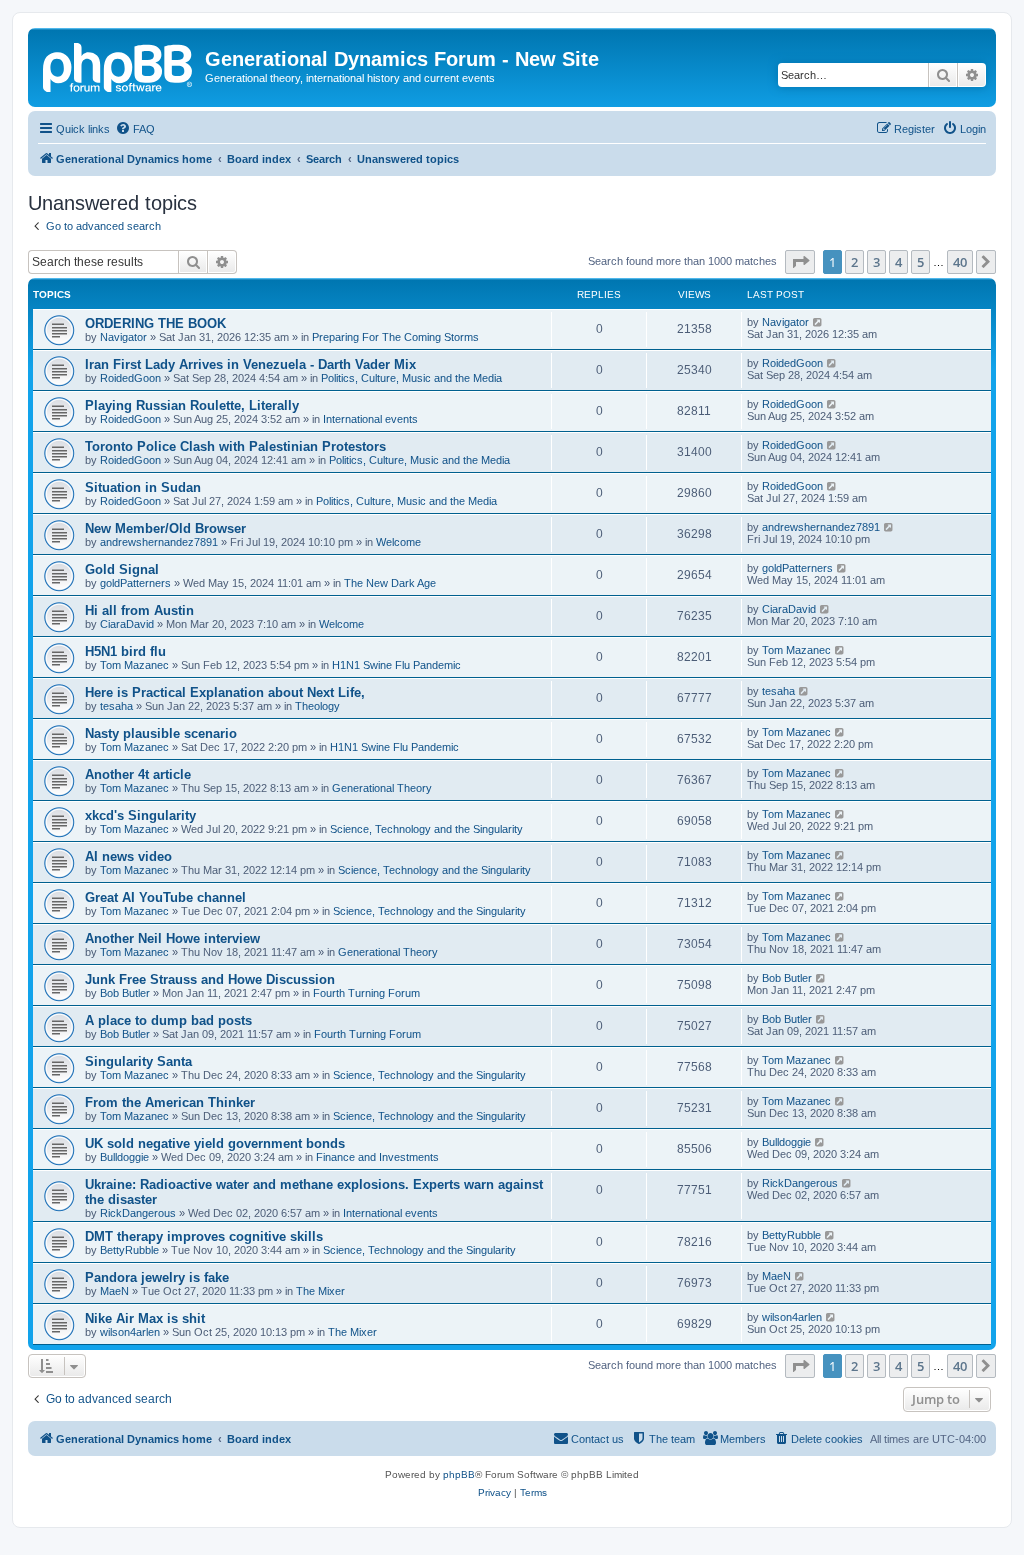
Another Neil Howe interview (172, 938)
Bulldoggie (124, 1157)
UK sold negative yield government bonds (215, 1143)
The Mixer (320, 1291)
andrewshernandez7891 (159, 542)
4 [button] (898, 262)
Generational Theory (382, 788)
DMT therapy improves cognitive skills (204, 1236)
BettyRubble (129, 1250)
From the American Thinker (170, 1102)
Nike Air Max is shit (145, 1318)
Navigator (123, 337)
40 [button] (960, 262)
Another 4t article (138, 774)
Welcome (398, 542)
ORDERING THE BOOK (155, 323)
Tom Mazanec (134, 665)
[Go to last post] (818, 322)
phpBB (459, 1474)
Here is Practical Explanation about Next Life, (225, 692)
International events (370, 419)
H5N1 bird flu (125, 651)
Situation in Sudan (143, 487)
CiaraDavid (127, 624)
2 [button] (854, 262)
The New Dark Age (390, 583)
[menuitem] (135, 129)
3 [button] (876, 262)
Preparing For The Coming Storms (395, 337)
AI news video (128, 856)
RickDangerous (138, 1213)
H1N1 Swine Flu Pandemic (396, 665)
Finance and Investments (377, 1157)
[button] (800, 262)
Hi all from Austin (139, 610)
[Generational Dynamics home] (119, 65)
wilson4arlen (130, 1332)
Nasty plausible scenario (161, 733)
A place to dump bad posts (168, 1020)
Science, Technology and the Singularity (426, 829)
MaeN (114, 1291)
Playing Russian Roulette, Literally (192, 405)
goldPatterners (135, 583)
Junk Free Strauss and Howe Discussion (210, 979)
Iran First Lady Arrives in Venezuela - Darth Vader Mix (250, 364)
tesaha (116, 706)
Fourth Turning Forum (366, 993)
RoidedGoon (130, 378)
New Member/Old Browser (165, 528)
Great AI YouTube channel (165, 897)
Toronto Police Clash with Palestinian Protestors (235, 446)
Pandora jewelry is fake (157, 1277)
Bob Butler (125, 993)
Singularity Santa (138, 1061)
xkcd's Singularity (140, 815)
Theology (317, 706)
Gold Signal (122, 569)
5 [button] (920, 262)
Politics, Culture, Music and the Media (411, 378)
